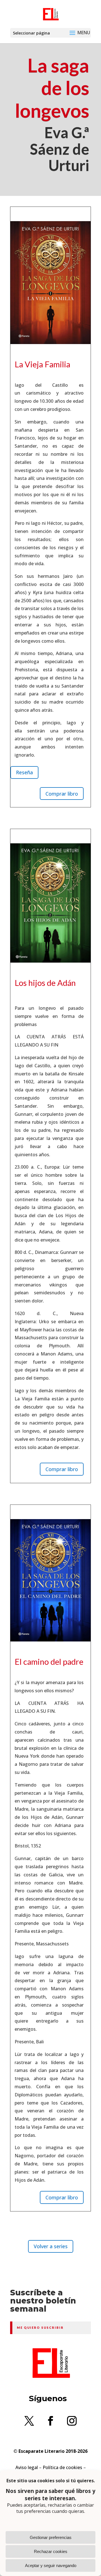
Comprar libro (62, 794)
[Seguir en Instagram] (72, 2421)
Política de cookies (62, 2467)
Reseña (24, 772)
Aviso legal (27, 2467)
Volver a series (51, 2246)
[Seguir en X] (29, 2421)
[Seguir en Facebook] (50, 2421)
